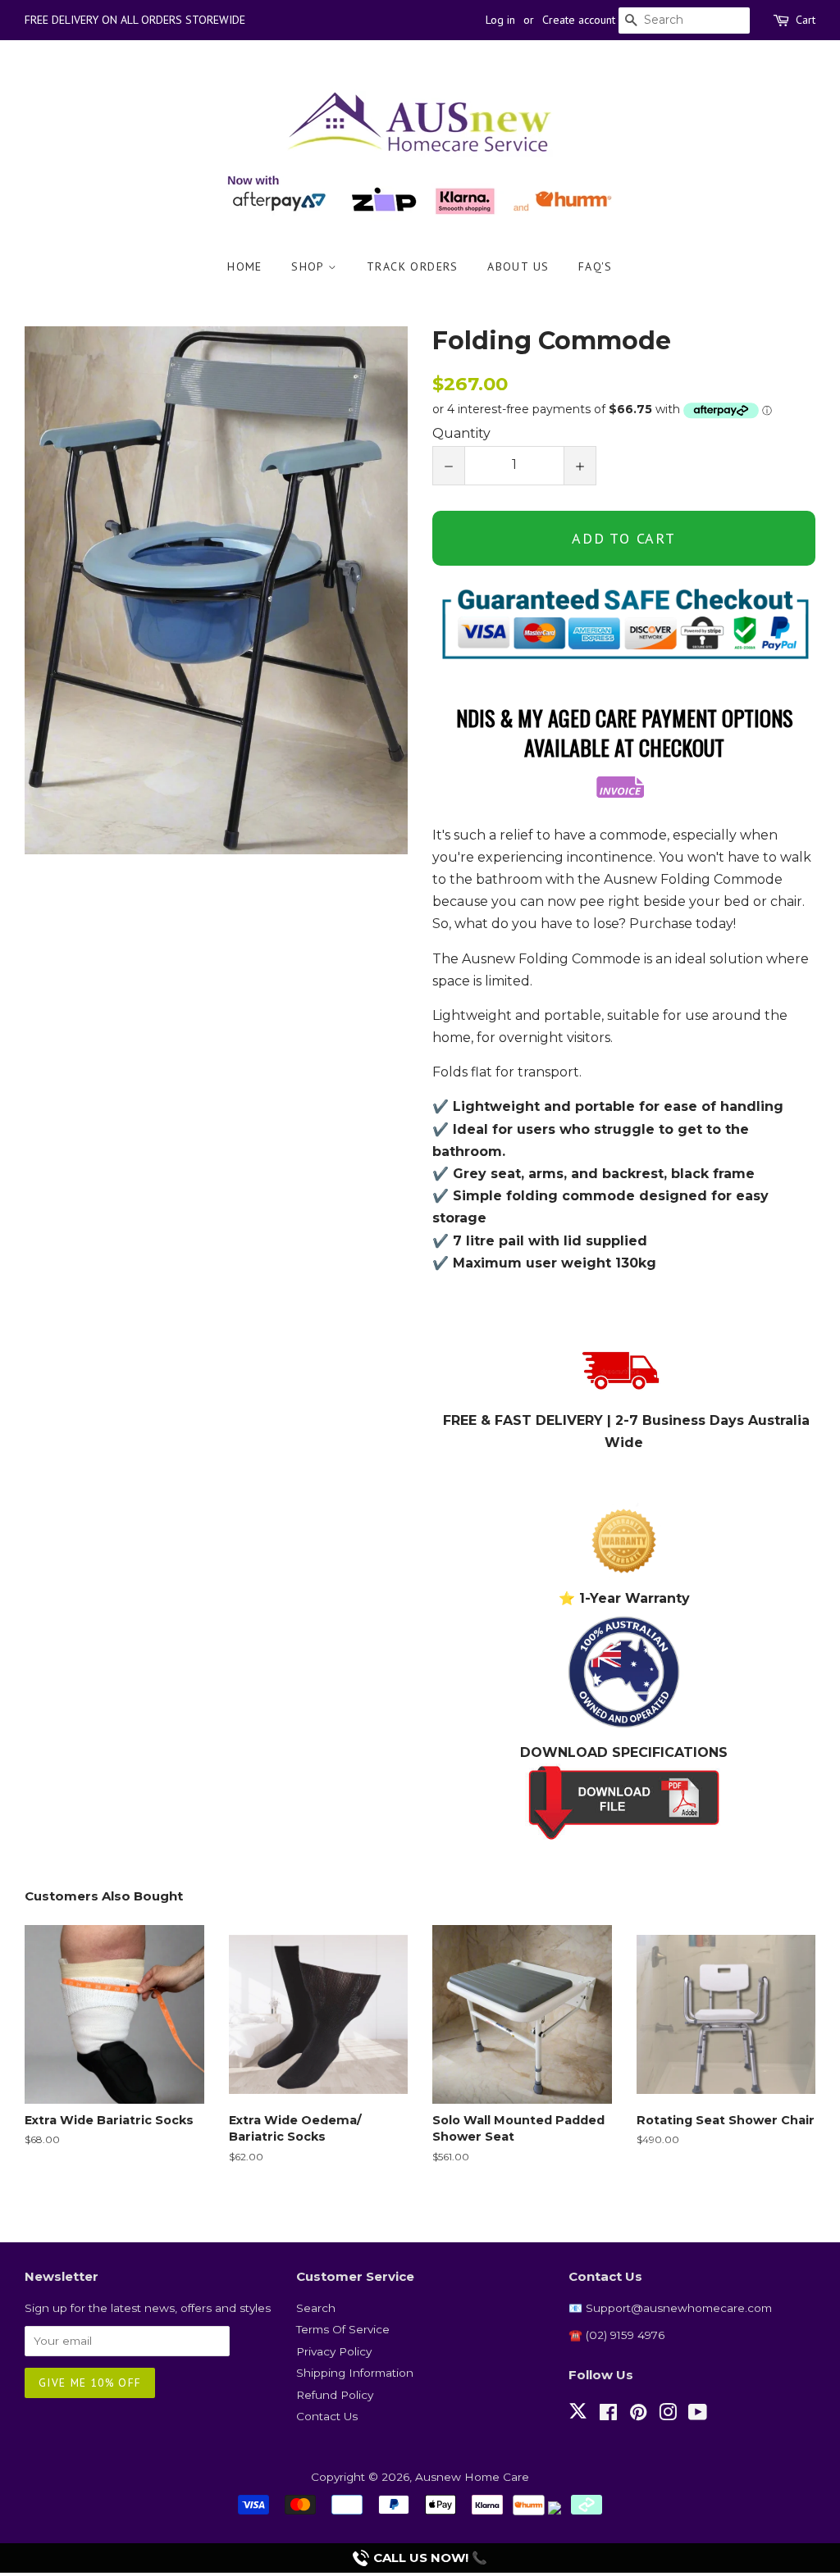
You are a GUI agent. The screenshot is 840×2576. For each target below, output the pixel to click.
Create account (579, 20)
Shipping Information (355, 2373)
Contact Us (327, 2416)
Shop (310, 266)
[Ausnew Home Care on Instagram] (668, 2415)
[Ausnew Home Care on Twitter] (578, 2420)
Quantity (461, 433)
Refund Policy (335, 2395)
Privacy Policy (334, 2351)
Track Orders (413, 266)
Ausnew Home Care (472, 2477)
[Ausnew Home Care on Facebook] (608, 2415)
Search (316, 2308)
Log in (500, 20)
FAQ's (596, 266)
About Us (518, 266)
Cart (806, 20)
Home (245, 266)
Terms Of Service (343, 2329)
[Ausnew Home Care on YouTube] (698, 2415)
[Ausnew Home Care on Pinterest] (638, 2415)
